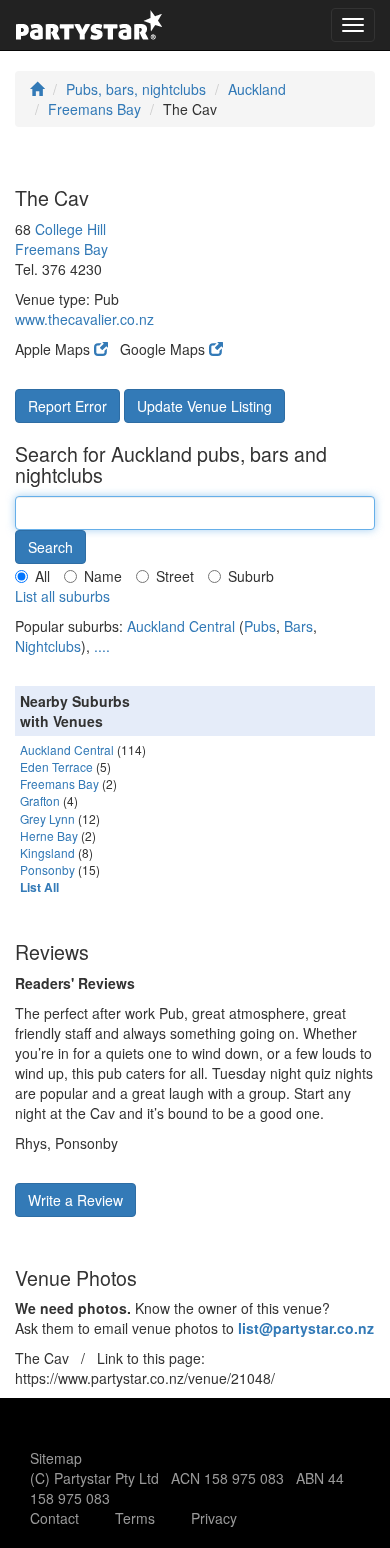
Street (175, 576)
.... (102, 646)
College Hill (70, 229)
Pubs (260, 626)
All (42, 576)
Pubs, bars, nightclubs (136, 89)
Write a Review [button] (75, 1200)
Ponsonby (47, 869)
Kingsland (47, 852)
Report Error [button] (67, 406)
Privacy (214, 1518)
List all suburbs (62, 596)
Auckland (257, 89)
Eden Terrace (56, 766)
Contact (54, 1518)
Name (103, 576)
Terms (135, 1518)
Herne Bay (49, 835)
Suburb (251, 576)
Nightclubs (48, 646)
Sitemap (56, 1458)
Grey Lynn (47, 818)
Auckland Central (181, 626)
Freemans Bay (94, 109)
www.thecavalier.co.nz (84, 319)
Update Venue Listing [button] (204, 406)
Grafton (40, 800)
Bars (298, 626)
